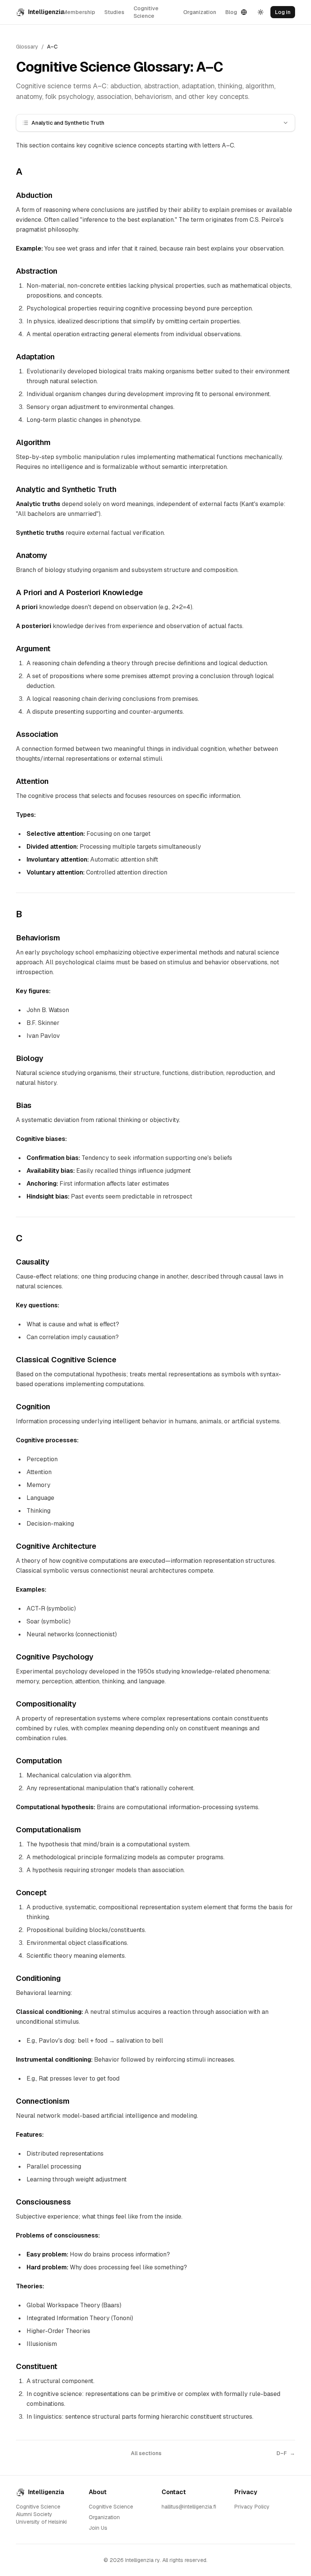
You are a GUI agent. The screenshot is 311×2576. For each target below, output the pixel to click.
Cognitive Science (146, 12)
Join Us (98, 2528)
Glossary (27, 47)
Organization (200, 12)
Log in (283, 12)
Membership (79, 12)
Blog (231, 12)
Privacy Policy (252, 2507)
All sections (146, 2453)
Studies (114, 12)
